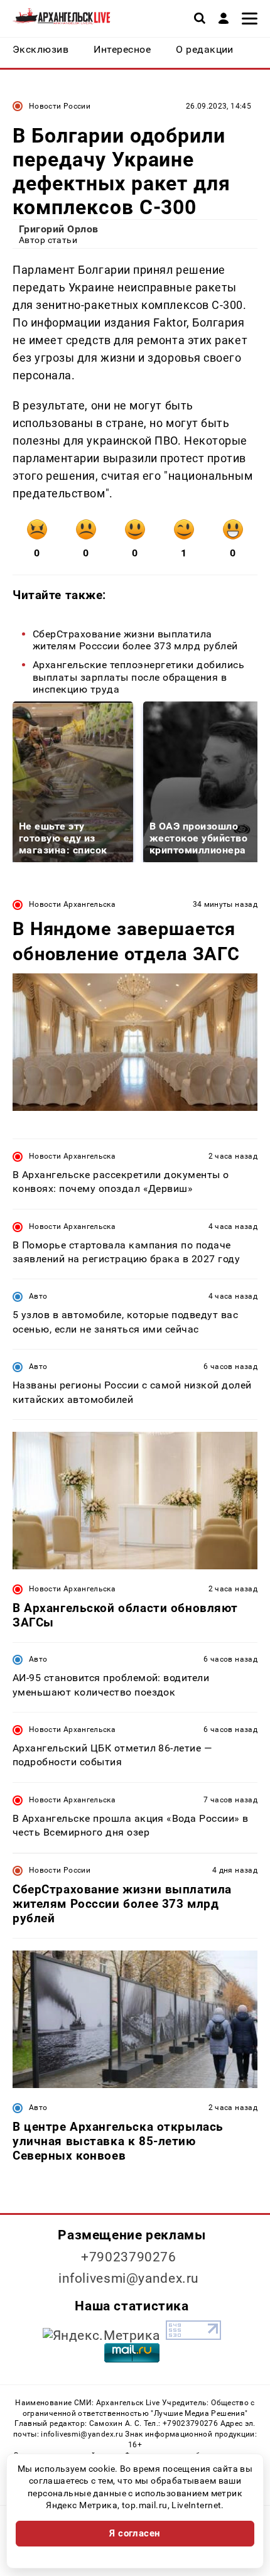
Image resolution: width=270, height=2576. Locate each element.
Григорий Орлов (59, 229)
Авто (38, 1296)
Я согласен (135, 2533)
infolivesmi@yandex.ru (129, 2278)
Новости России (60, 106)
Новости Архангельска (72, 904)
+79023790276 (129, 2257)
